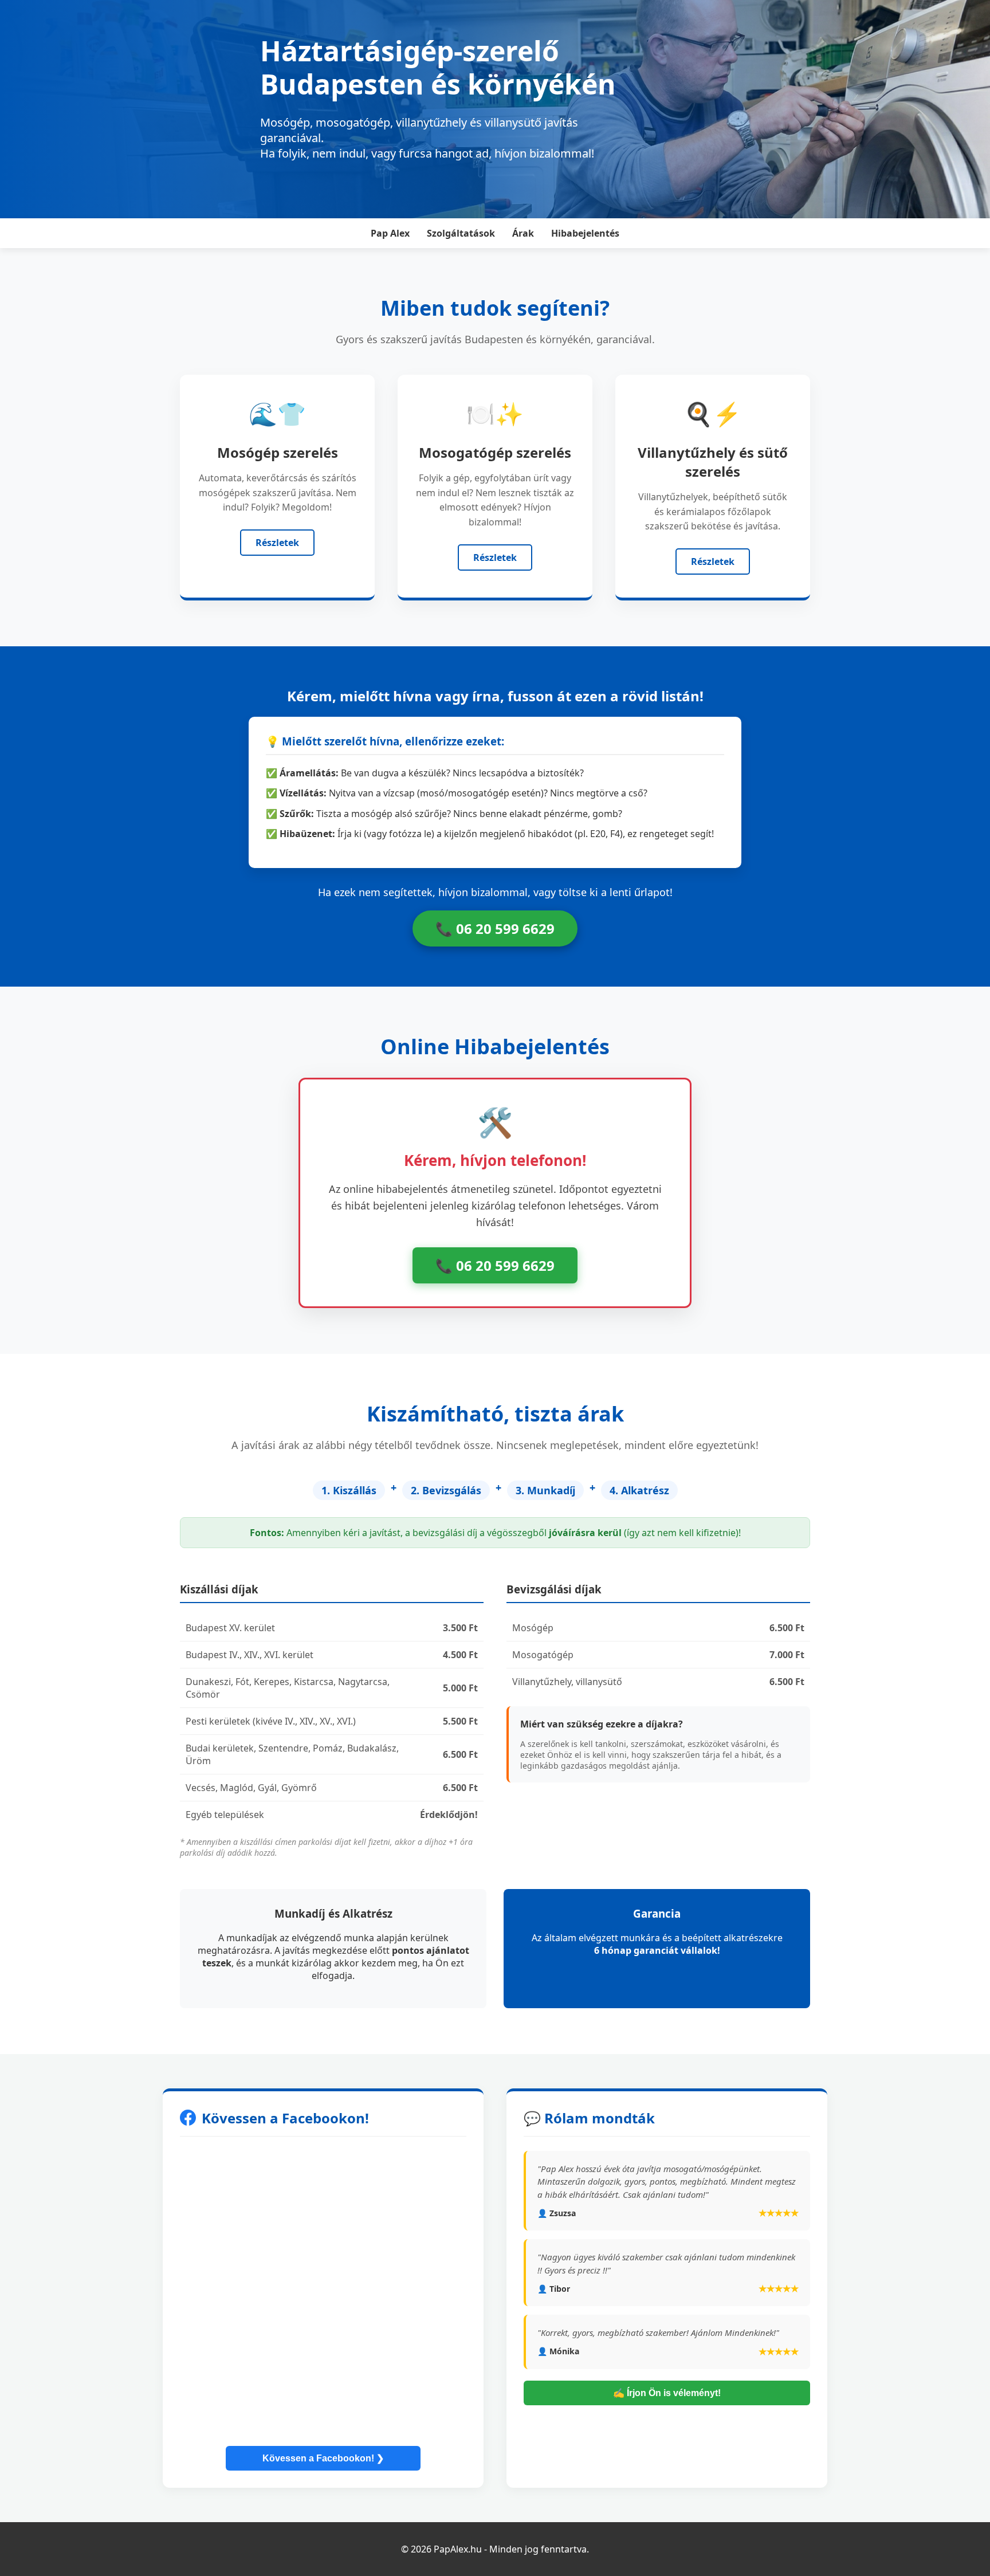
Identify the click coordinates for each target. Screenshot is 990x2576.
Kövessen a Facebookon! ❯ (323, 2458)
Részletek (277, 543)
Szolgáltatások (461, 233)
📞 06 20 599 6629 (495, 928)
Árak (523, 233)
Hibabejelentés (585, 233)
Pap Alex (390, 233)
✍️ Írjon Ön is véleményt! (667, 2393)
